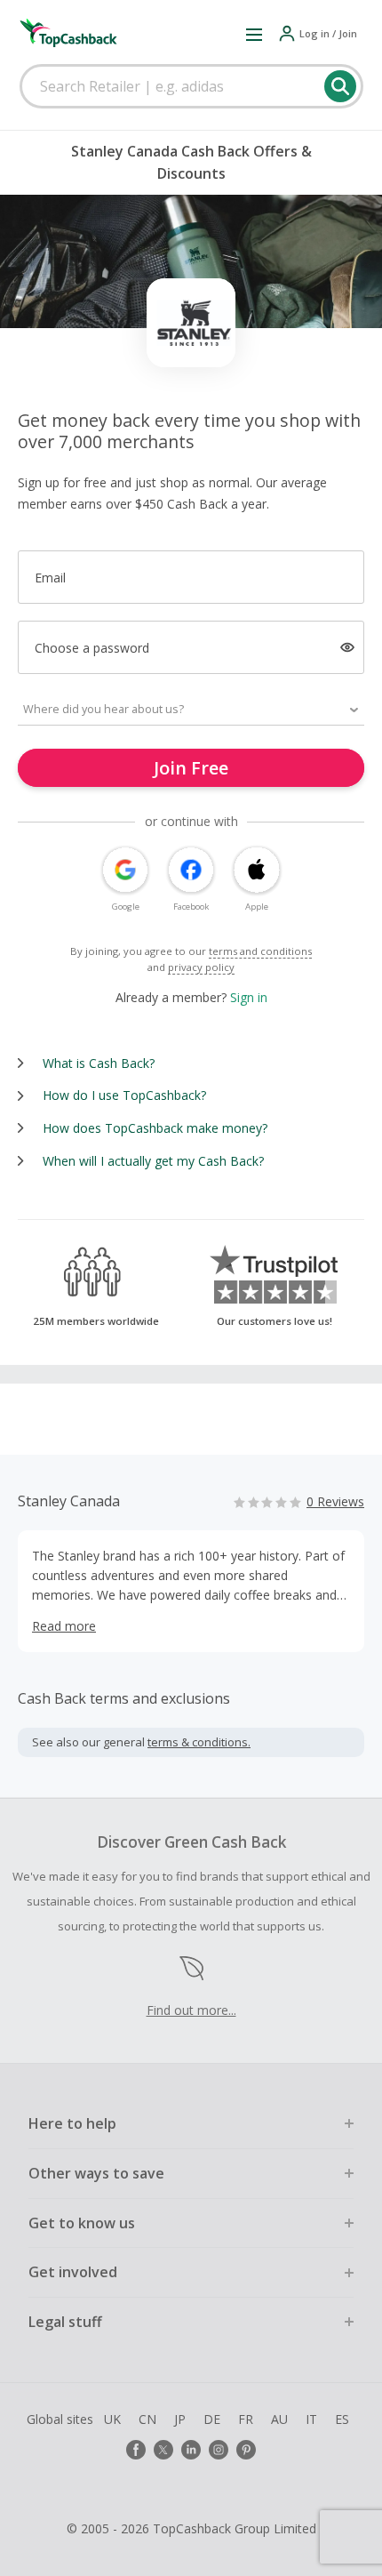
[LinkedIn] (191, 2450)
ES (342, 2419)
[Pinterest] (246, 2450)
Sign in (249, 997)
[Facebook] (136, 2450)
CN (147, 2419)
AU (279, 2419)
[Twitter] (163, 2450)
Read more (64, 1626)
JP (180, 2419)
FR (246, 2419)
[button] (254, 34)
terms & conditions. (199, 1742)
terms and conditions (260, 951)
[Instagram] (219, 2450)
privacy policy (201, 967)
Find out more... (191, 2010)
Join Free (191, 768)
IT (311, 2419)
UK (112, 2419)
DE (212, 2419)
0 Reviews (335, 1501)
